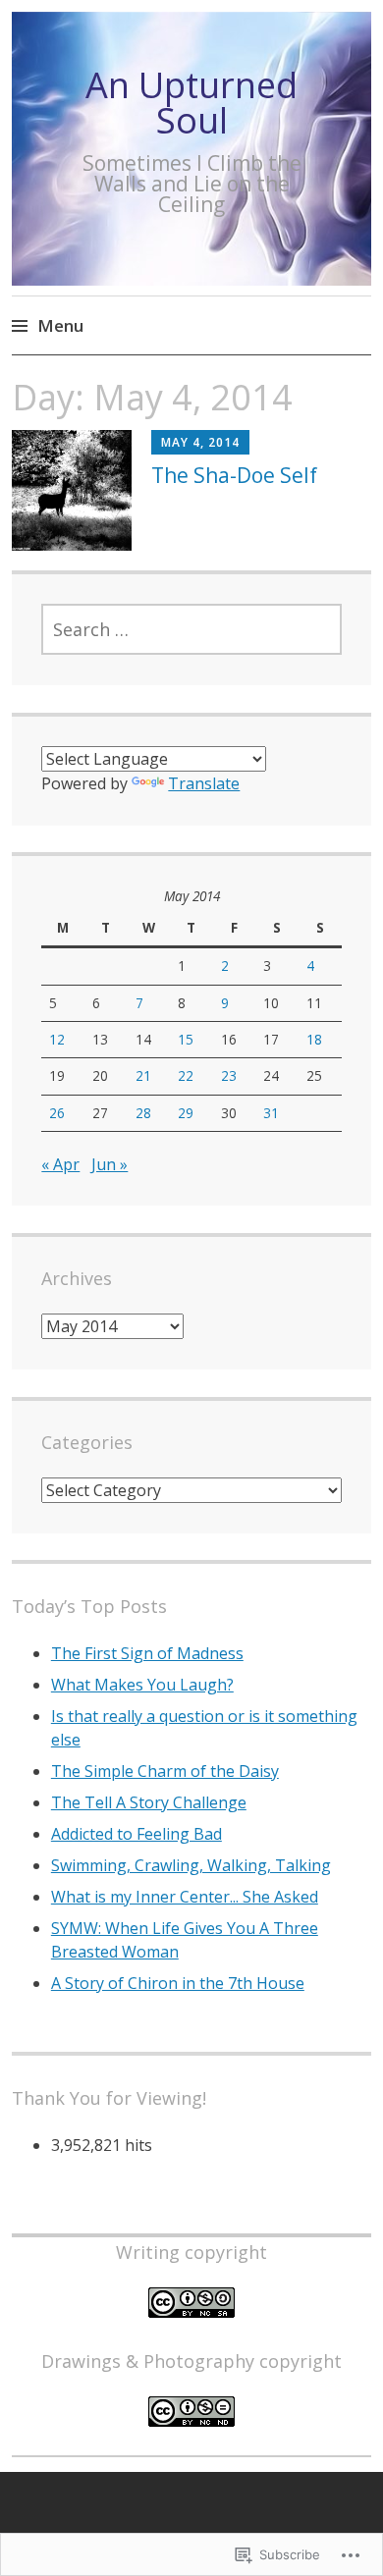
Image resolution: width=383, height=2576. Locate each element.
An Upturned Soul (191, 103)
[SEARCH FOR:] (191, 629)
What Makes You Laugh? (142, 1685)
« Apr (60, 1164)
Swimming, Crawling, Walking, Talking (191, 1865)
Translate (204, 783)
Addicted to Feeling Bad (137, 1834)
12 (57, 1039)
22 (186, 1075)
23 (229, 1075)
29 (186, 1113)
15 (186, 1039)
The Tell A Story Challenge (149, 1802)
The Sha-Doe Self (234, 475)
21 (143, 1075)
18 (314, 1039)
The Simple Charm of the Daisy (165, 1771)
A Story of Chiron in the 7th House (178, 1983)
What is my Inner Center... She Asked (185, 1897)
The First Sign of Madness (147, 1653)
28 (143, 1113)
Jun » (109, 1164)
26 (57, 1113)
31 (271, 1113)
